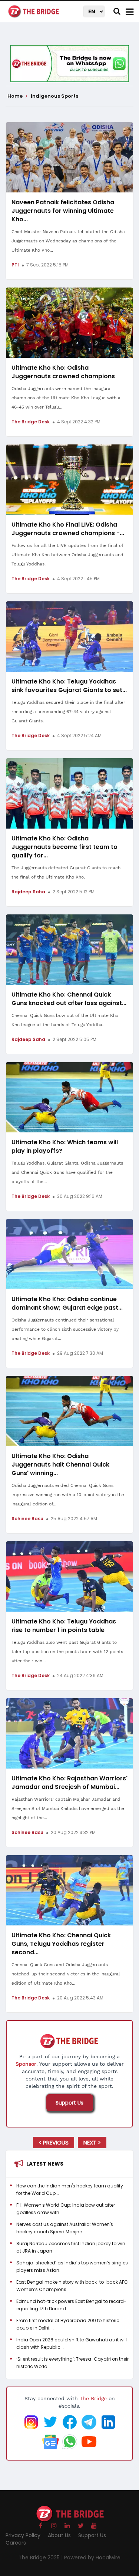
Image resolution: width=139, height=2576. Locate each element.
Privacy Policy (23, 2535)
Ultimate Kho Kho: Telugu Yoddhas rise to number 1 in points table (64, 1626)
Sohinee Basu (27, 1519)
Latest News (45, 2164)
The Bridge (93, 2398)
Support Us (69, 2103)
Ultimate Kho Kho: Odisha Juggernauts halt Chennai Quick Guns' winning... (60, 1465)
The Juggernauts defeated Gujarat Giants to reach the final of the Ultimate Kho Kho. (66, 872)
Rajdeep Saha (28, 892)
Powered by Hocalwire (92, 2557)
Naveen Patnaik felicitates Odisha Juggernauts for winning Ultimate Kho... (63, 211)
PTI (15, 265)
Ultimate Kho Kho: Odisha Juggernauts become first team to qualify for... (64, 847)
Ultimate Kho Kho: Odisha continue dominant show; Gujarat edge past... (67, 1303)
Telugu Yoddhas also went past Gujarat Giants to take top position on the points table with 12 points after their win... (67, 1652)
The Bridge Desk (31, 422)
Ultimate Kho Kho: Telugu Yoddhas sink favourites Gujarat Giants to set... (69, 686)
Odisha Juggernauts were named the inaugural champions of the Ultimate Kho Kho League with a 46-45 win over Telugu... (66, 398)
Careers (16, 2543)
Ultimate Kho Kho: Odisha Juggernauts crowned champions (63, 372)
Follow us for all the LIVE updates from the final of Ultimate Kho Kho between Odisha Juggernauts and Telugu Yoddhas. (67, 555)
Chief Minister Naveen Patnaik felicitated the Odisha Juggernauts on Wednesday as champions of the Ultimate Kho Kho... (68, 241)
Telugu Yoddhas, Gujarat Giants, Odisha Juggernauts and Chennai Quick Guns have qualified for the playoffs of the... (67, 1172)
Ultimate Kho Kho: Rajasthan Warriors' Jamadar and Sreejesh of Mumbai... (69, 1783)
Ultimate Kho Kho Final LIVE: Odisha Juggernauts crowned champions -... (68, 529)
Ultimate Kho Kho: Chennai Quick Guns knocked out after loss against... (69, 999)
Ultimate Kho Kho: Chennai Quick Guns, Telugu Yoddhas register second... (61, 1944)
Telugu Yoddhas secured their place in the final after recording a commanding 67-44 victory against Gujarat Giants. (68, 712)
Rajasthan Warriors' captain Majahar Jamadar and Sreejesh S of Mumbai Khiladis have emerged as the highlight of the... (68, 1808)
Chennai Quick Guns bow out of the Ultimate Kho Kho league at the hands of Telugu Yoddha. (65, 1020)
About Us (59, 2535)
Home (16, 96)
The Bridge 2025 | (41, 2557)
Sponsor (26, 2064)
